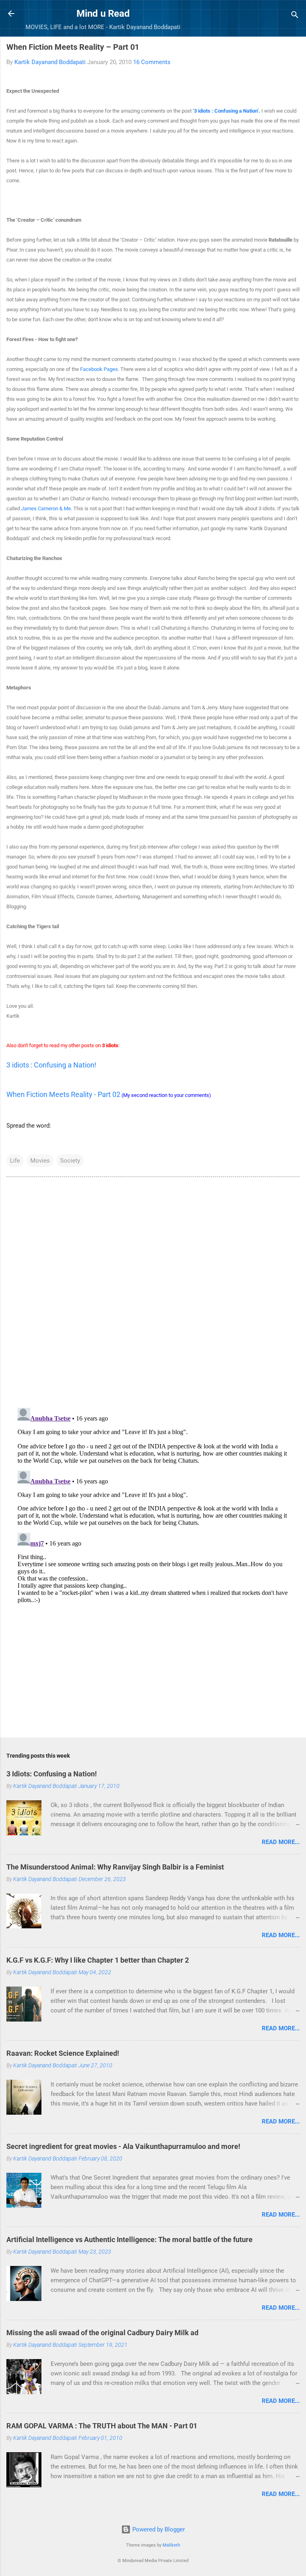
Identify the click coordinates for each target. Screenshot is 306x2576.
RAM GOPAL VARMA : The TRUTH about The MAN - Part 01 (102, 2426)
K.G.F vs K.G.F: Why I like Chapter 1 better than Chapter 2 (98, 1960)
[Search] (295, 16)
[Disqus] (153, 1292)
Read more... (281, 1842)
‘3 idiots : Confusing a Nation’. (227, 111)
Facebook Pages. (100, 369)
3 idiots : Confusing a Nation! (51, 1065)
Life (15, 1161)
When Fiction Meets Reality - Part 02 (63, 1094)
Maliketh (171, 2545)
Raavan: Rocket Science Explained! (63, 2053)
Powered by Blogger (158, 2529)
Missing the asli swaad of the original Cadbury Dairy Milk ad (102, 2333)
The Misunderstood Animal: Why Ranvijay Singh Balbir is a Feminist (115, 1867)
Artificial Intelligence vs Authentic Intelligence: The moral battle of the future (129, 2239)
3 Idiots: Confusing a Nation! (52, 1774)
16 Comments (152, 62)
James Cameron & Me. (47, 508)
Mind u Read (103, 14)
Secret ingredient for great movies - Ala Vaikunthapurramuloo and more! (123, 2146)
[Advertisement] (153, 1669)
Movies (40, 1161)
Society (70, 1161)
